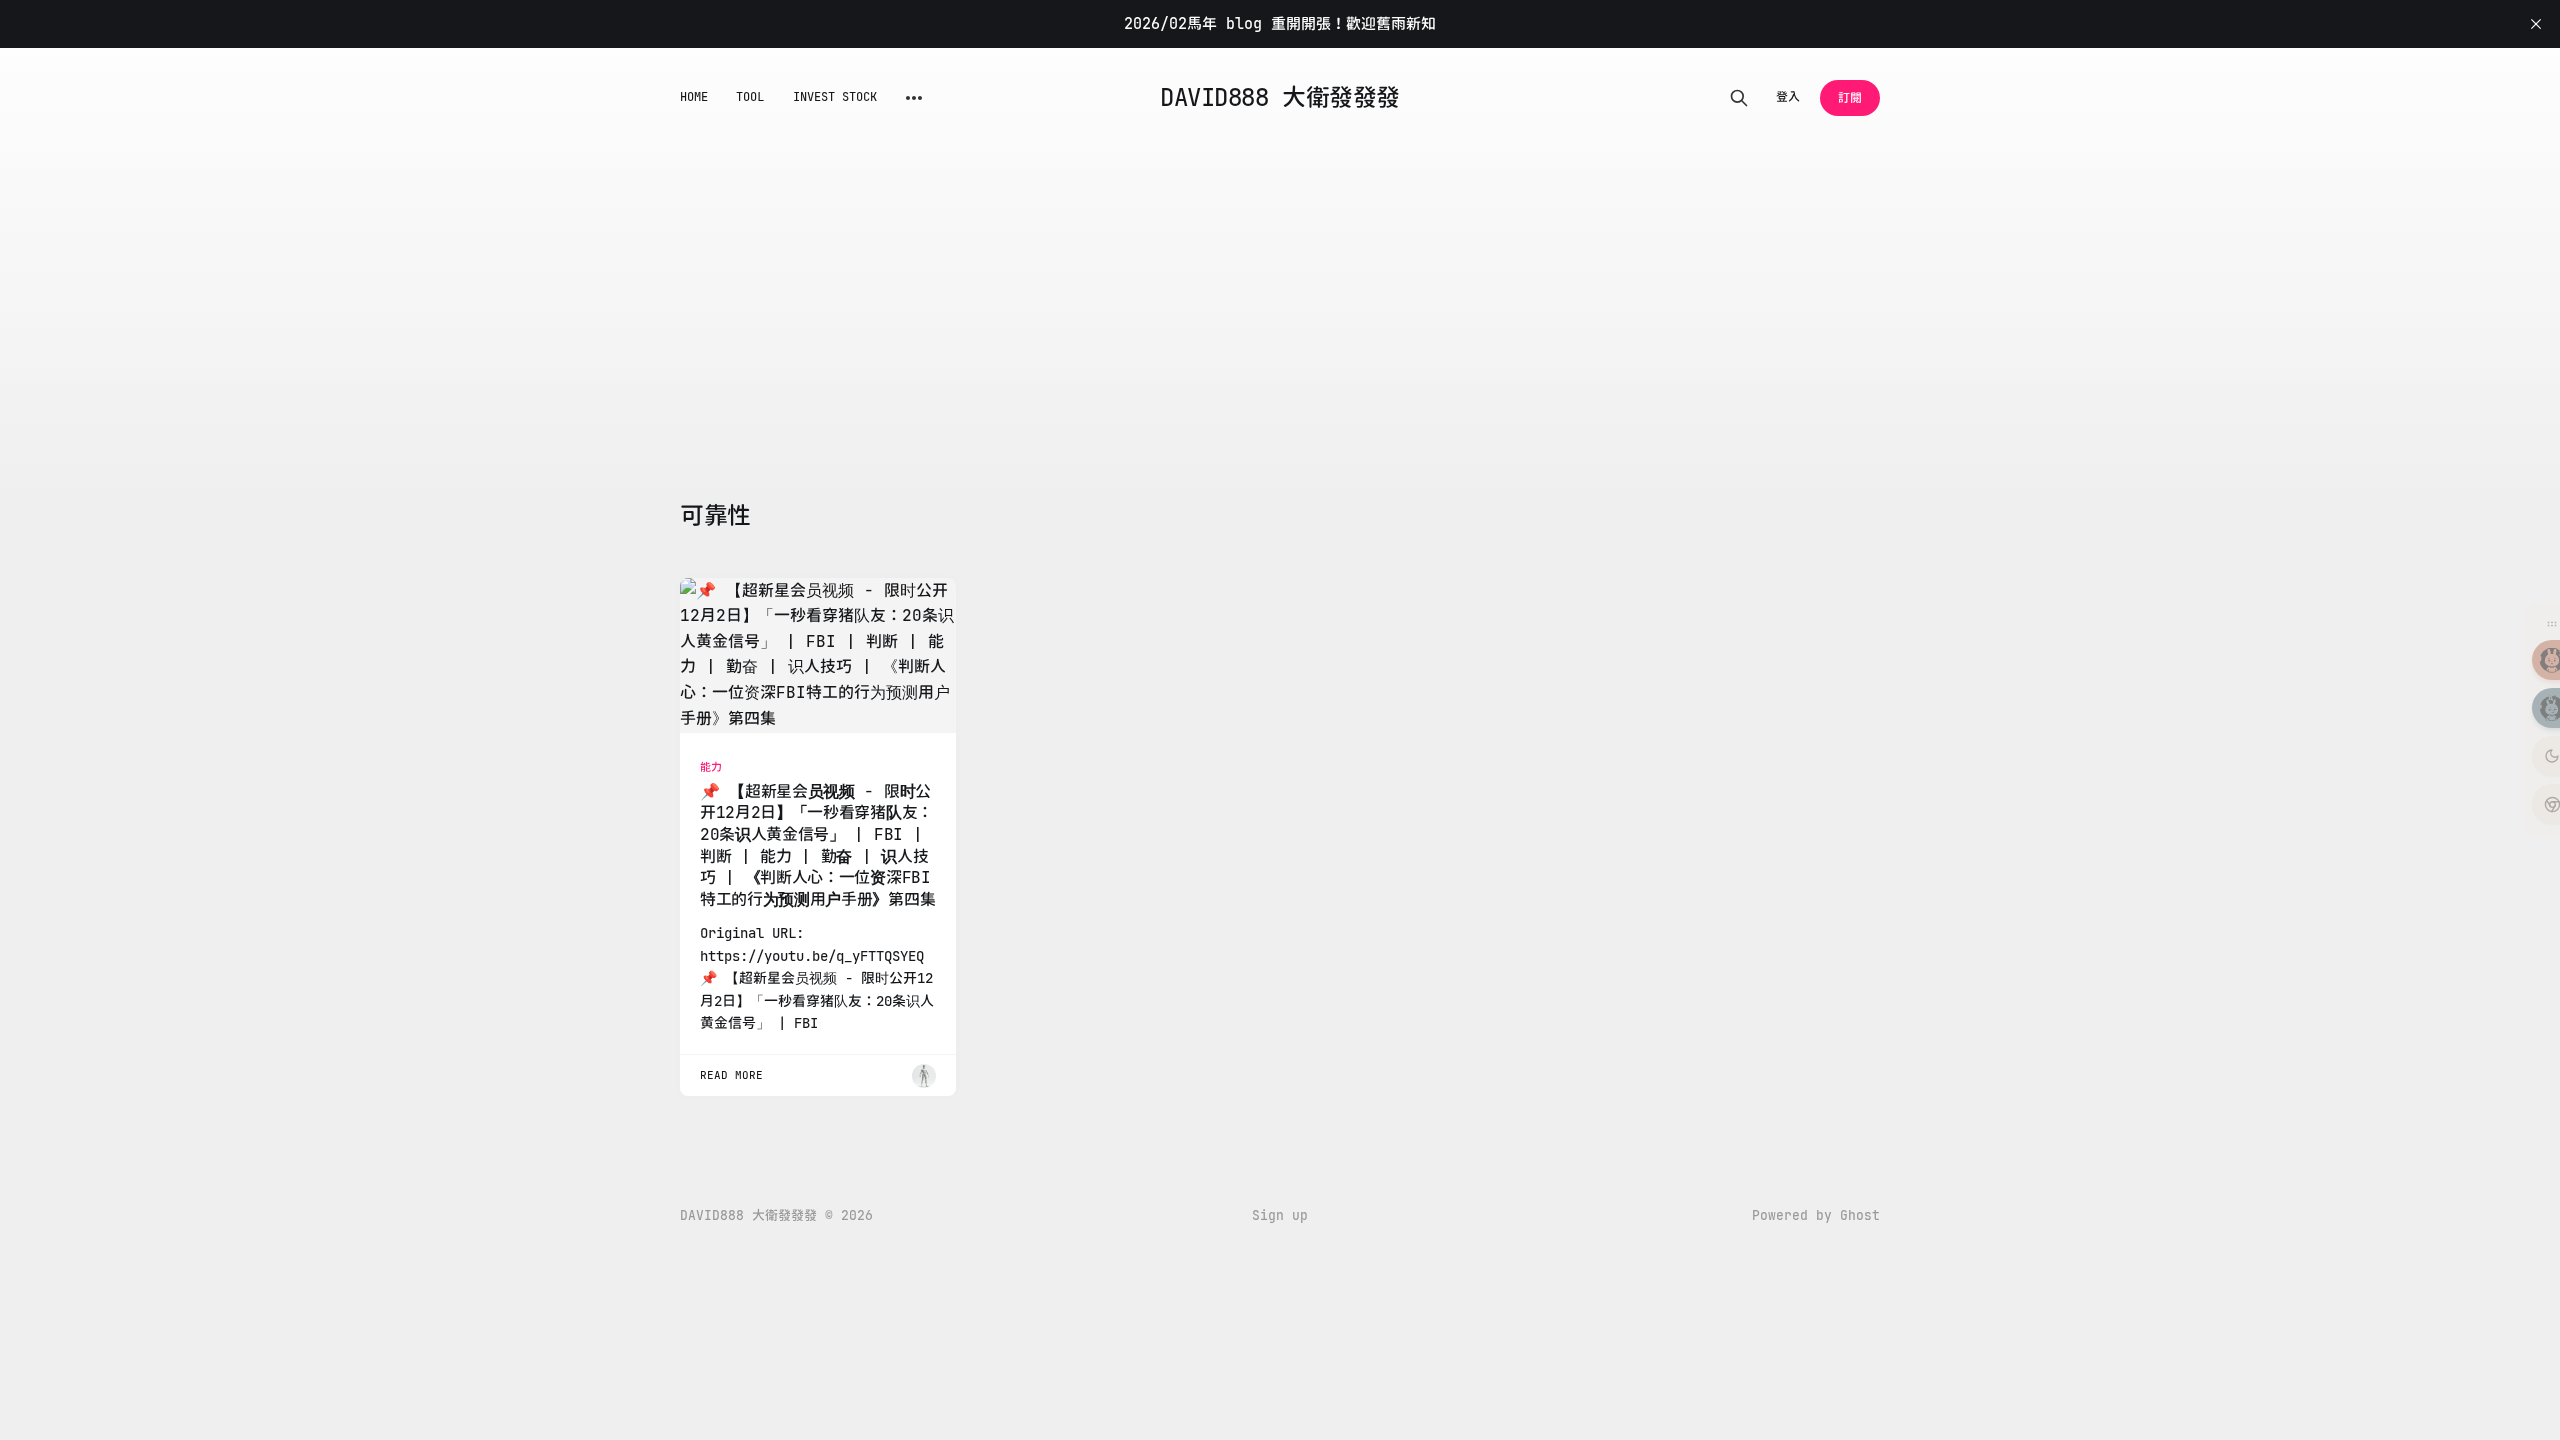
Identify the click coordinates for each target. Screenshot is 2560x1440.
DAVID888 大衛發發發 (1279, 98)
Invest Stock (835, 97)
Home (694, 97)
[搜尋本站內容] (1739, 98)
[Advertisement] (960, 350)
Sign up (1280, 1215)
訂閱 (1850, 98)
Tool (750, 97)
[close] (2536, 24)
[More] (914, 98)
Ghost (1860, 1215)
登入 (1788, 97)
